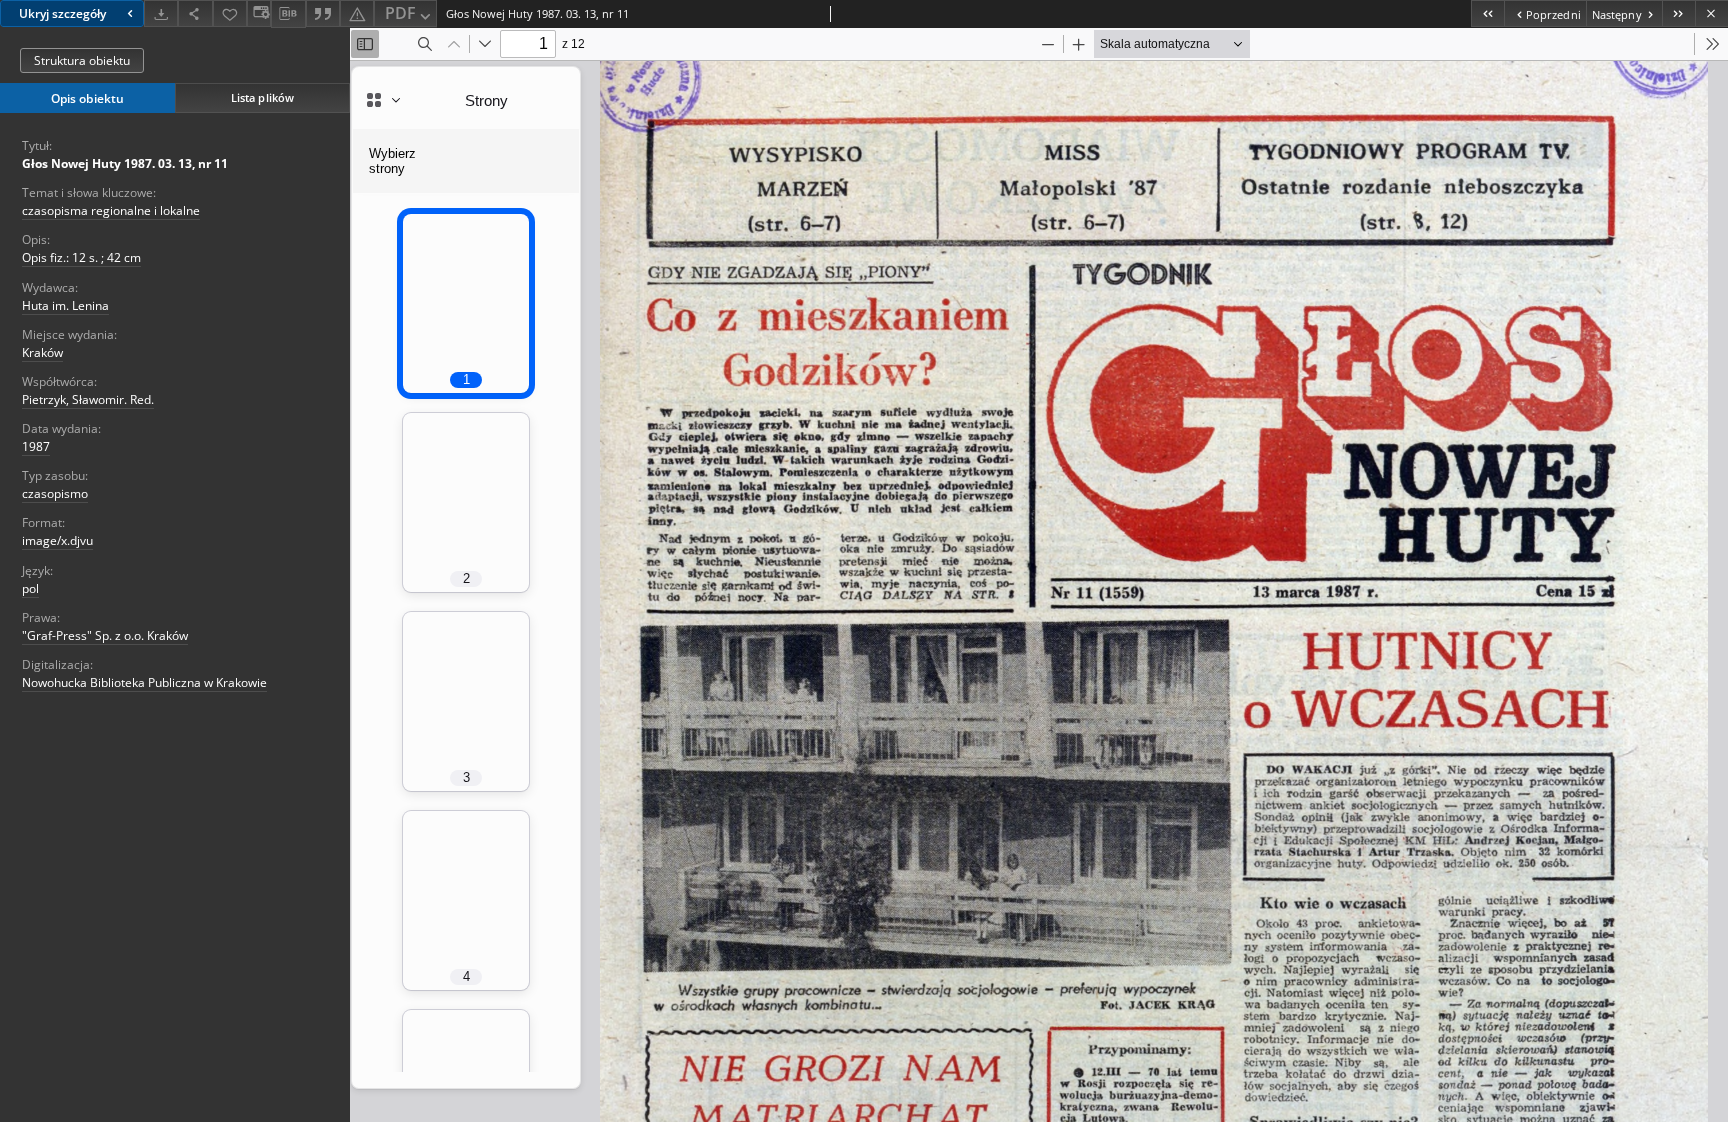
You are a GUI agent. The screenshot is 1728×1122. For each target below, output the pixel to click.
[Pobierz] (161, 13)
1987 (36, 446)
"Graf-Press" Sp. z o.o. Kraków (105, 635)
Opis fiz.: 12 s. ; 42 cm (81, 257)
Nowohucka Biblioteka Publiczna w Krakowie (144, 682)
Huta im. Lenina (65, 305)
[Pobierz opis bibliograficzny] (288, 14)
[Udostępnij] (195, 13)
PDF (400, 13)
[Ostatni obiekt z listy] (1678, 13)
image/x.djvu (57, 540)
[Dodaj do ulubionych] (230, 13)
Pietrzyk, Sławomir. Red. (88, 399)
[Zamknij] (1711, 13)
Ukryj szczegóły (62, 13)
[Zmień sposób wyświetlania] (259, 13)
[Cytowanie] (323, 13)
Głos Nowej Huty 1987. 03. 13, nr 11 (125, 163)
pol (30, 588)
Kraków (42, 352)
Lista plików (262, 97)
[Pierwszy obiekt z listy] (1487, 13)
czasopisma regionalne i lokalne (111, 210)
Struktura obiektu (82, 60)
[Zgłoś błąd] (357, 13)
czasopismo (55, 493)
